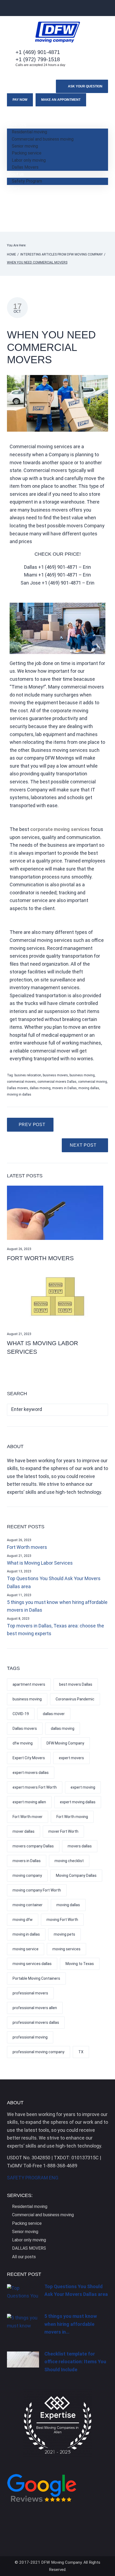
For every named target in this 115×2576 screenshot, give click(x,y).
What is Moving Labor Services (40, 1563)
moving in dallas (19, 1094)
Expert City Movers (29, 1758)
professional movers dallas (36, 2022)
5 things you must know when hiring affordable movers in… (71, 2324)
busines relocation (28, 1075)
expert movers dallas (31, 1773)
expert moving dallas (78, 1802)
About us (15, 174)
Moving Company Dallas (76, 1875)
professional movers (30, 1993)
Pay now (20, 100)
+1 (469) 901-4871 (38, 52)
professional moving (30, 2037)
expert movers (71, 1758)
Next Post (83, 1145)
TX (81, 2052)
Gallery (13, 188)
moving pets (64, 1934)
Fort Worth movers (40, 1258)
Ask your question (85, 86)
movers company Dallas (33, 1846)
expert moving (83, 1787)
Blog (11, 195)
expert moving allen (29, 1802)
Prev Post (32, 1125)
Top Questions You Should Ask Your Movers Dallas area (54, 1582)
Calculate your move (26, 217)
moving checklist (69, 1861)
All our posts (24, 2257)
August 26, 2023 (19, 1249)
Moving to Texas (80, 1964)
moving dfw (23, 1920)
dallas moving (40, 1088)
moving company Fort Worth (37, 1890)
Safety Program (27, 181)
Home (13, 118)
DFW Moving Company (65, 1743)
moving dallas (89, 1088)
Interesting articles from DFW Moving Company (62, 254)
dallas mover (54, 1714)
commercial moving (93, 1082)
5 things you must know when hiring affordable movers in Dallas (57, 1606)
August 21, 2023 (19, 1334)
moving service (26, 1949)
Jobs (12, 202)
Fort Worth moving (72, 1817)
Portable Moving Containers (36, 1978)
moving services (66, 1949)
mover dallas (24, 1831)
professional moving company (39, 2052)
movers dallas (80, 1846)
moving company (27, 1875)
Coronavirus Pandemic (75, 1699)
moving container (28, 1905)
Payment (16, 209)
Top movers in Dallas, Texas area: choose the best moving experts (55, 1630)
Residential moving (29, 132)
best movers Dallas (76, 1684)
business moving (82, 1075)
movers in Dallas (64, 1088)
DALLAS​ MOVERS (29, 2248)
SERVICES (17, 125)
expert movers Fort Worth (35, 1787)
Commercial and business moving (43, 139)
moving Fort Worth (62, 1920)
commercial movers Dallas (57, 1082)
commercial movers (21, 1082)
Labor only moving (29, 160)
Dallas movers (18, 1088)
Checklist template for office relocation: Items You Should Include (75, 2362)
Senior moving (25, 146)
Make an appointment (61, 100)
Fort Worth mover (28, 1817)
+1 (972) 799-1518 (38, 59)
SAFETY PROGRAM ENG (33, 2178)
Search (102, 1410)
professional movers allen (35, 2008)
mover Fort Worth (63, 1831)
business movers (55, 1075)
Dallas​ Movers (25, 167)
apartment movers (29, 1684)
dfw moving (23, 1743)
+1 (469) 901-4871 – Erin (64, 567)
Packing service (27, 153)
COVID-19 (21, 1714)
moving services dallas (32, 1964)
